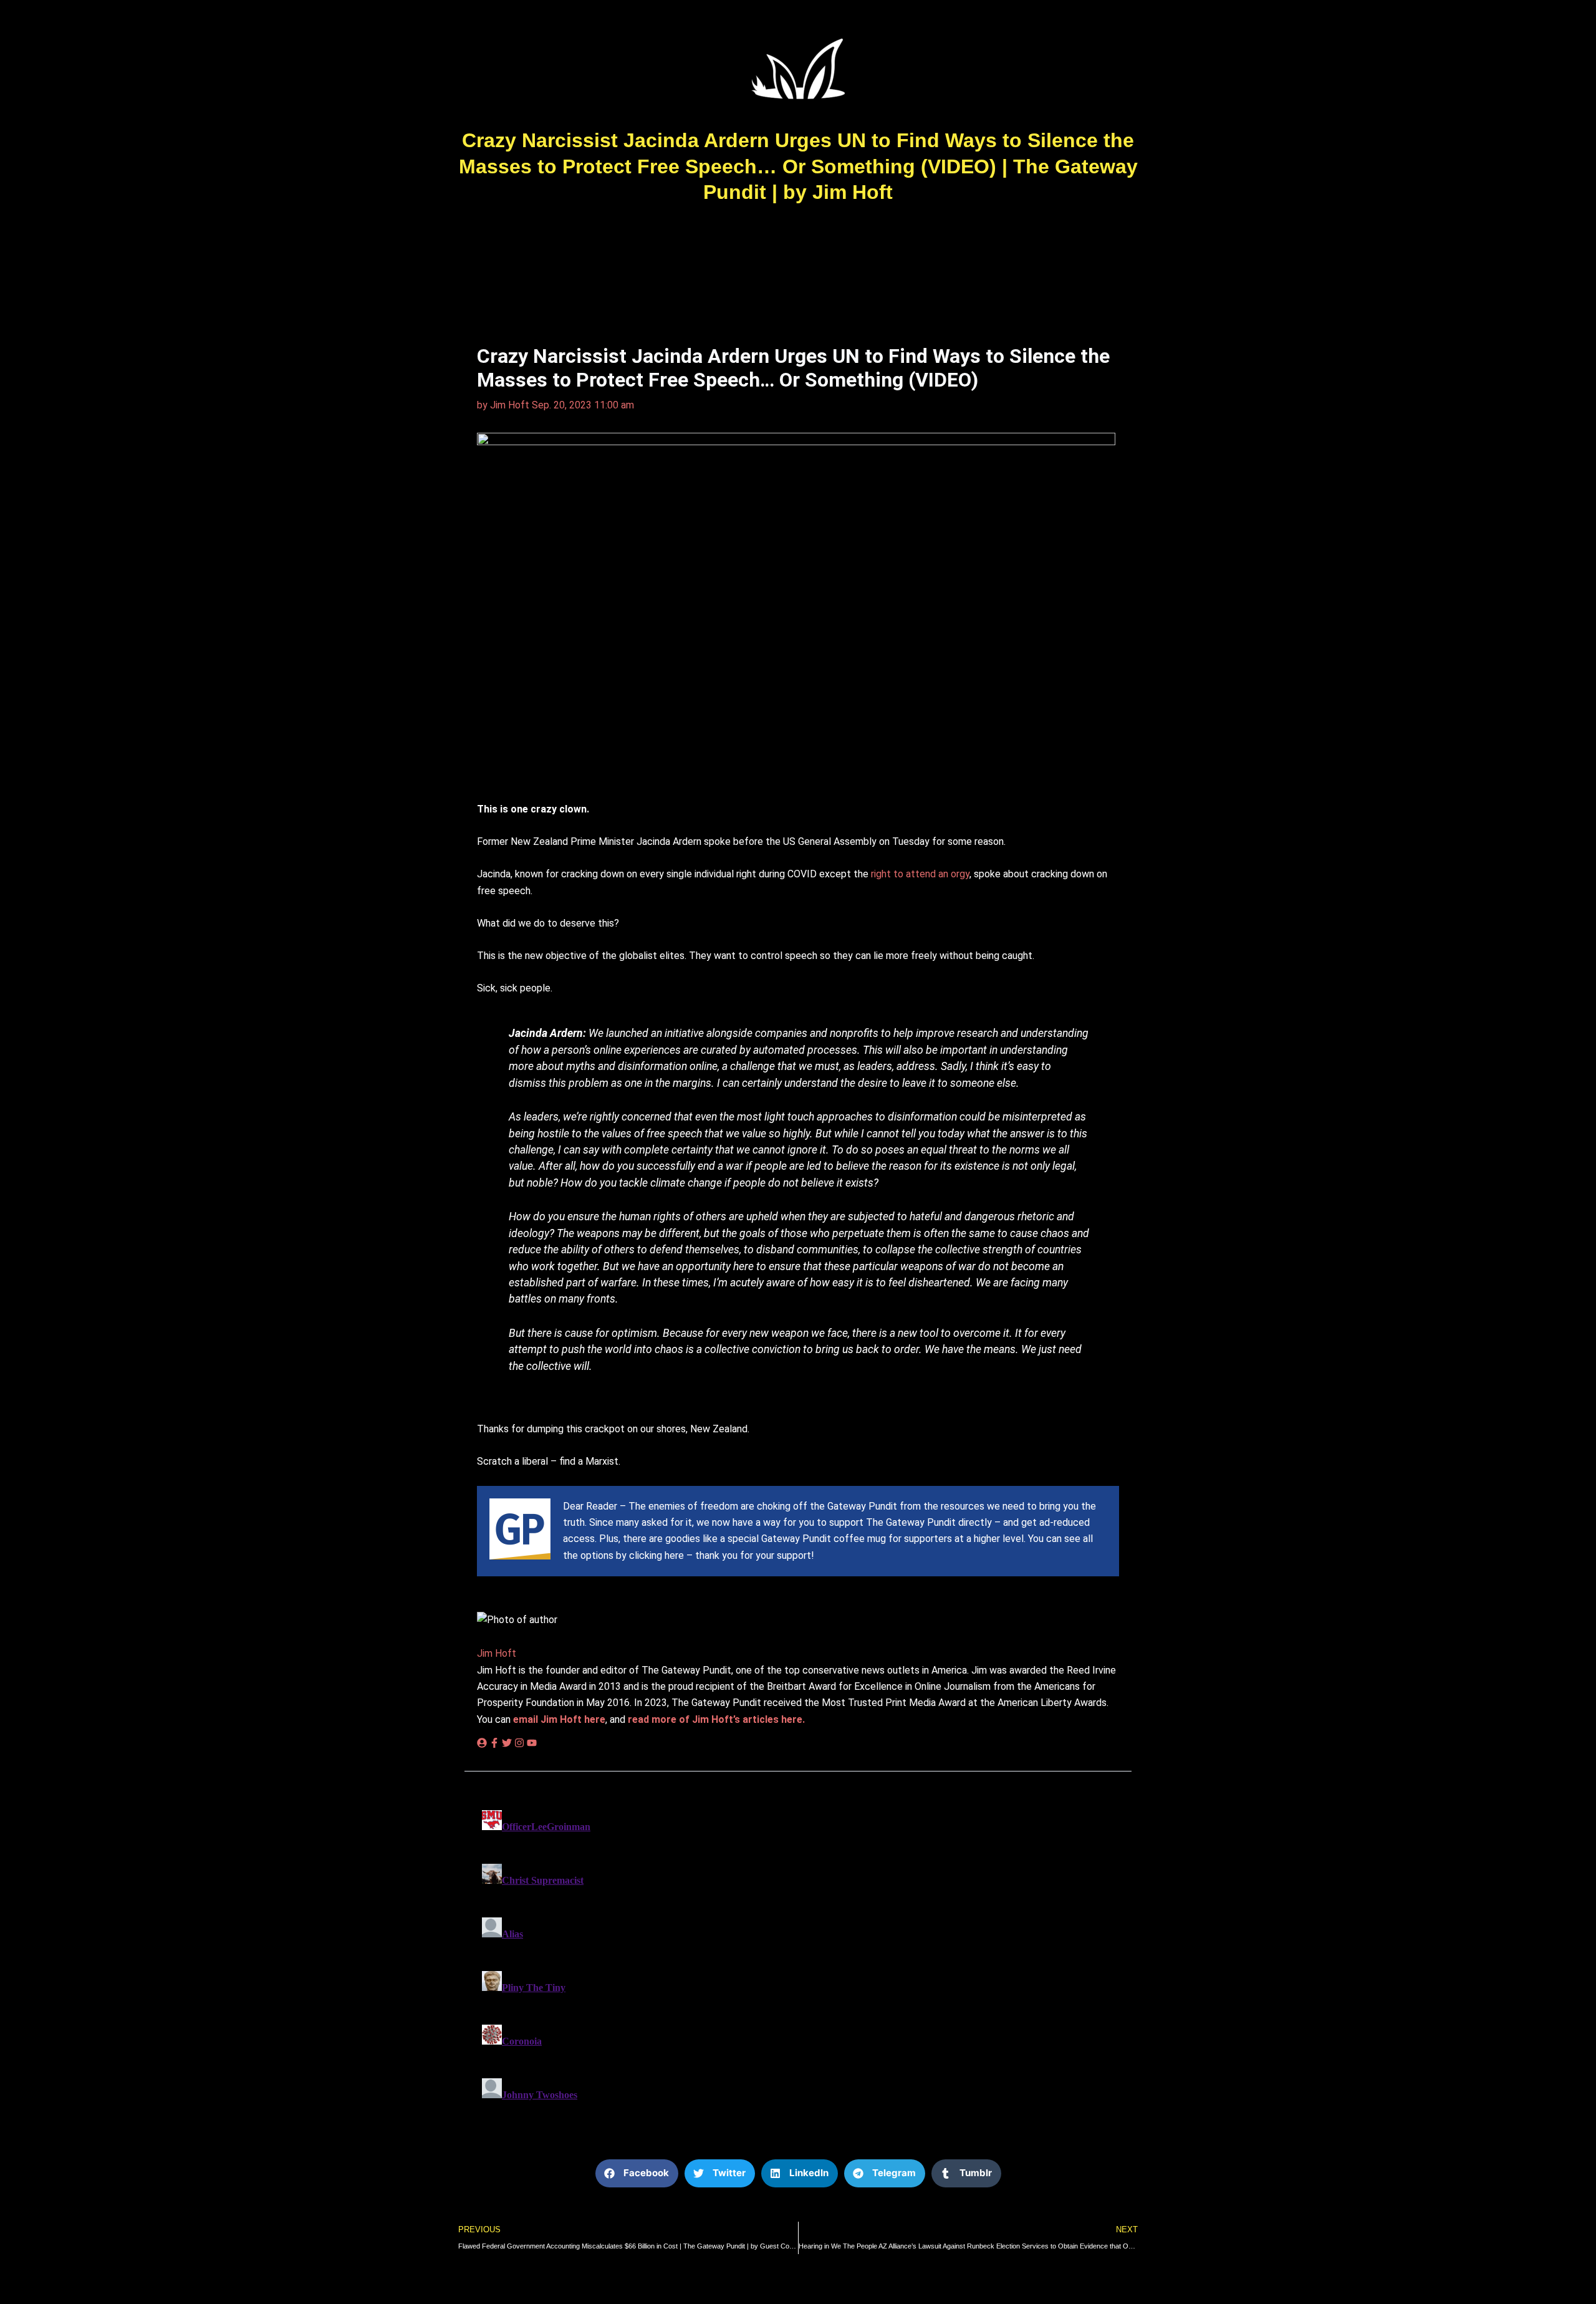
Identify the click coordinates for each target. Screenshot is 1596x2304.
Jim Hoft (497, 1653)
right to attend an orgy (920, 874)
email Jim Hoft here (559, 1719)
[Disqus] (798, 1961)
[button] (637, 2173)
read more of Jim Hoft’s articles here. (716, 1719)
